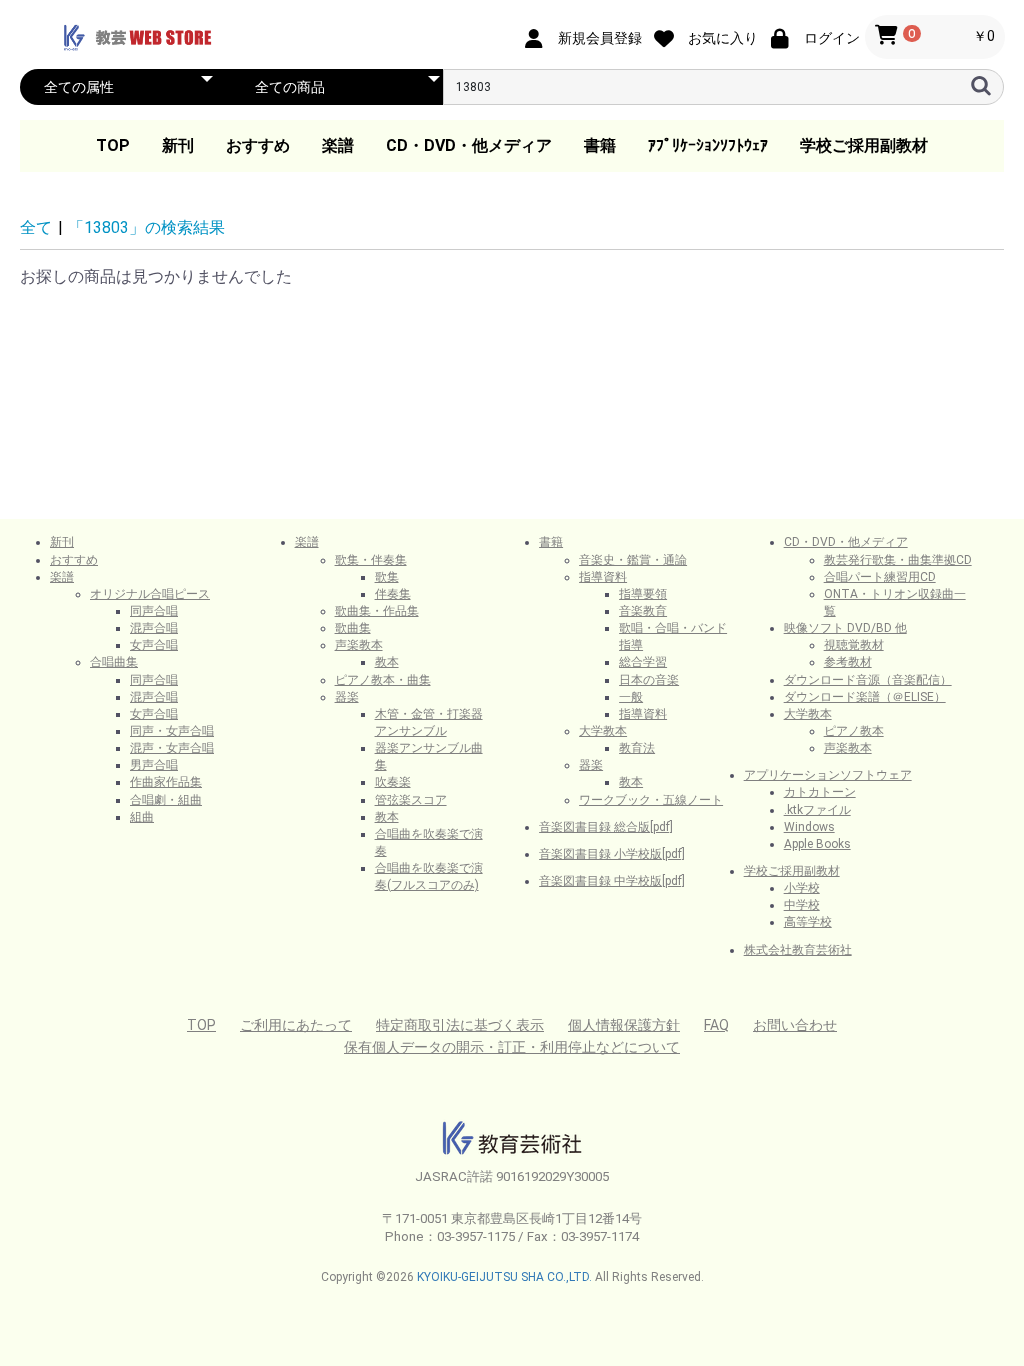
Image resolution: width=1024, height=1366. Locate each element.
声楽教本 (359, 645)
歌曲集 (353, 628)
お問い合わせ (795, 1025)
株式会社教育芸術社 (798, 950)
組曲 (142, 817)
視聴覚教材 (854, 645)
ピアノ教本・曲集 (383, 680)
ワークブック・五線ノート (651, 800)
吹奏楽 (393, 782)
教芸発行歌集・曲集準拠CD (898, 560)
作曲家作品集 (166, 782)
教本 (387, 662)
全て (36, 227)
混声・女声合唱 (172, 748)
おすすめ (258, 145)
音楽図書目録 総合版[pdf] (606, 827)
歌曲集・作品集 (377, 611)
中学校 (802, 905)
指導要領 (643, 594)
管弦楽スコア (411, 800)
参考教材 (848, 662)
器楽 (347, 697)
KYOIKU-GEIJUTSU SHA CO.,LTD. (504, 1277)
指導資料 (603, 577)
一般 (631, 697)
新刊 (178, 145)
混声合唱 (154, 628)
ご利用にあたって (296, 1025)
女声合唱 (154, 645)
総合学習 (643, 662)
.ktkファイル (817, 810)
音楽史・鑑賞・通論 (633, 560)
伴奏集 (393, 594)
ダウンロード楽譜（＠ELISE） (865, 697)
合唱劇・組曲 (166, 800)
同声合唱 (154, 611)
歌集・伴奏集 (371, 560)
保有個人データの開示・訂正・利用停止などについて (512, 1047)
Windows (809, 827)
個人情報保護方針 (624, 1025)
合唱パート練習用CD (880, 577)
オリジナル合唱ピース (150, 594)
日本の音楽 (649, 680)
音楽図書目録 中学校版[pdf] (612, 881)
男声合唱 (154, 765)
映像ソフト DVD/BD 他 (845, 628)
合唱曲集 (114, 662)
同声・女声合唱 (172, 731)
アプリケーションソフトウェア (828, 775)
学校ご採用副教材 (864, 145)
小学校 (802, 888)
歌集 (387, 577)
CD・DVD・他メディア (469, 145)
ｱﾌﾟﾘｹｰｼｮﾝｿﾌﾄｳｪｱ (708, 145)
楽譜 (338, 145)
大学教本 (603, 731)
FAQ (716, 1025)
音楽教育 (643, 611)
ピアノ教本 (854, 731)
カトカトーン (820, 792)
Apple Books (817, 844)
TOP (113, 145)
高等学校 (808, 922)
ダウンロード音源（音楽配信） (868, 680)
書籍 (600, 145)
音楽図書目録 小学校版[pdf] (612, 854)
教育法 (637, 748)
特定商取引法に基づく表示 (460, 1025)
